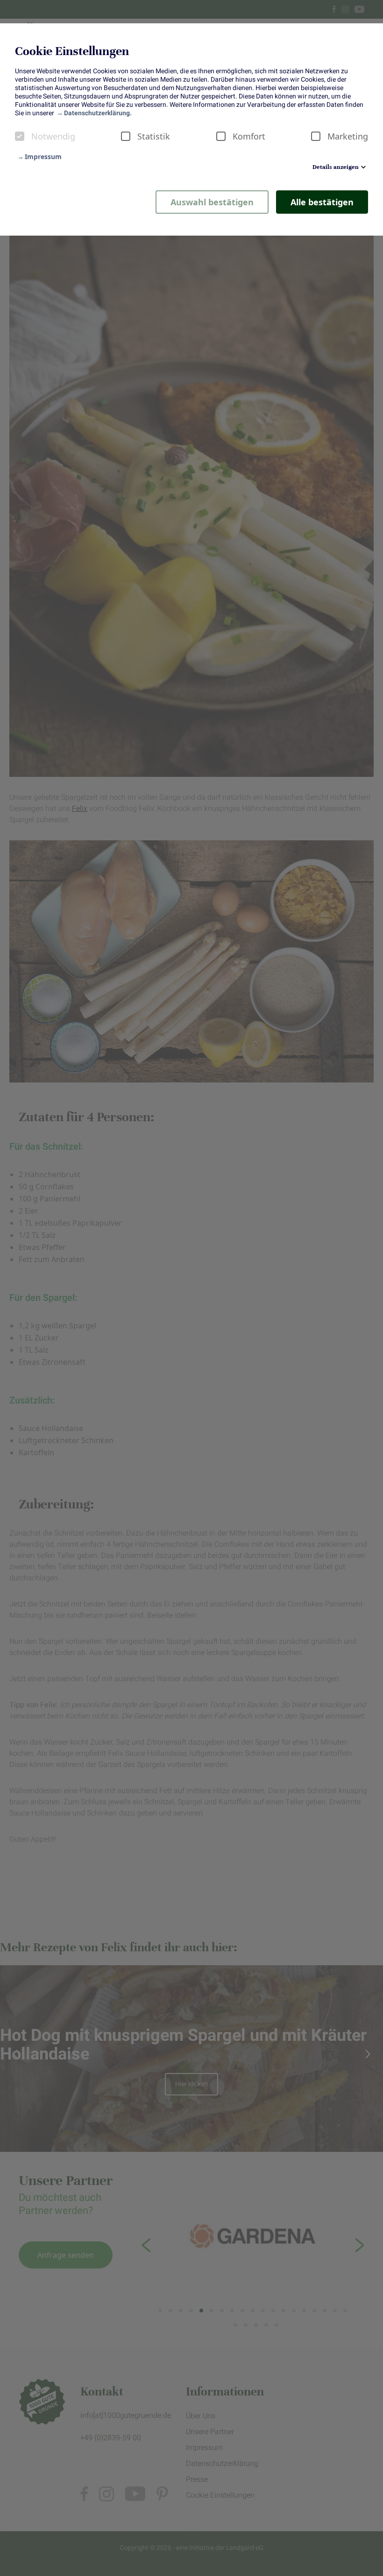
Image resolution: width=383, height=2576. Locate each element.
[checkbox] (20, 136)
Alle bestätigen (322, 202)
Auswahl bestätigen (212, 202)
